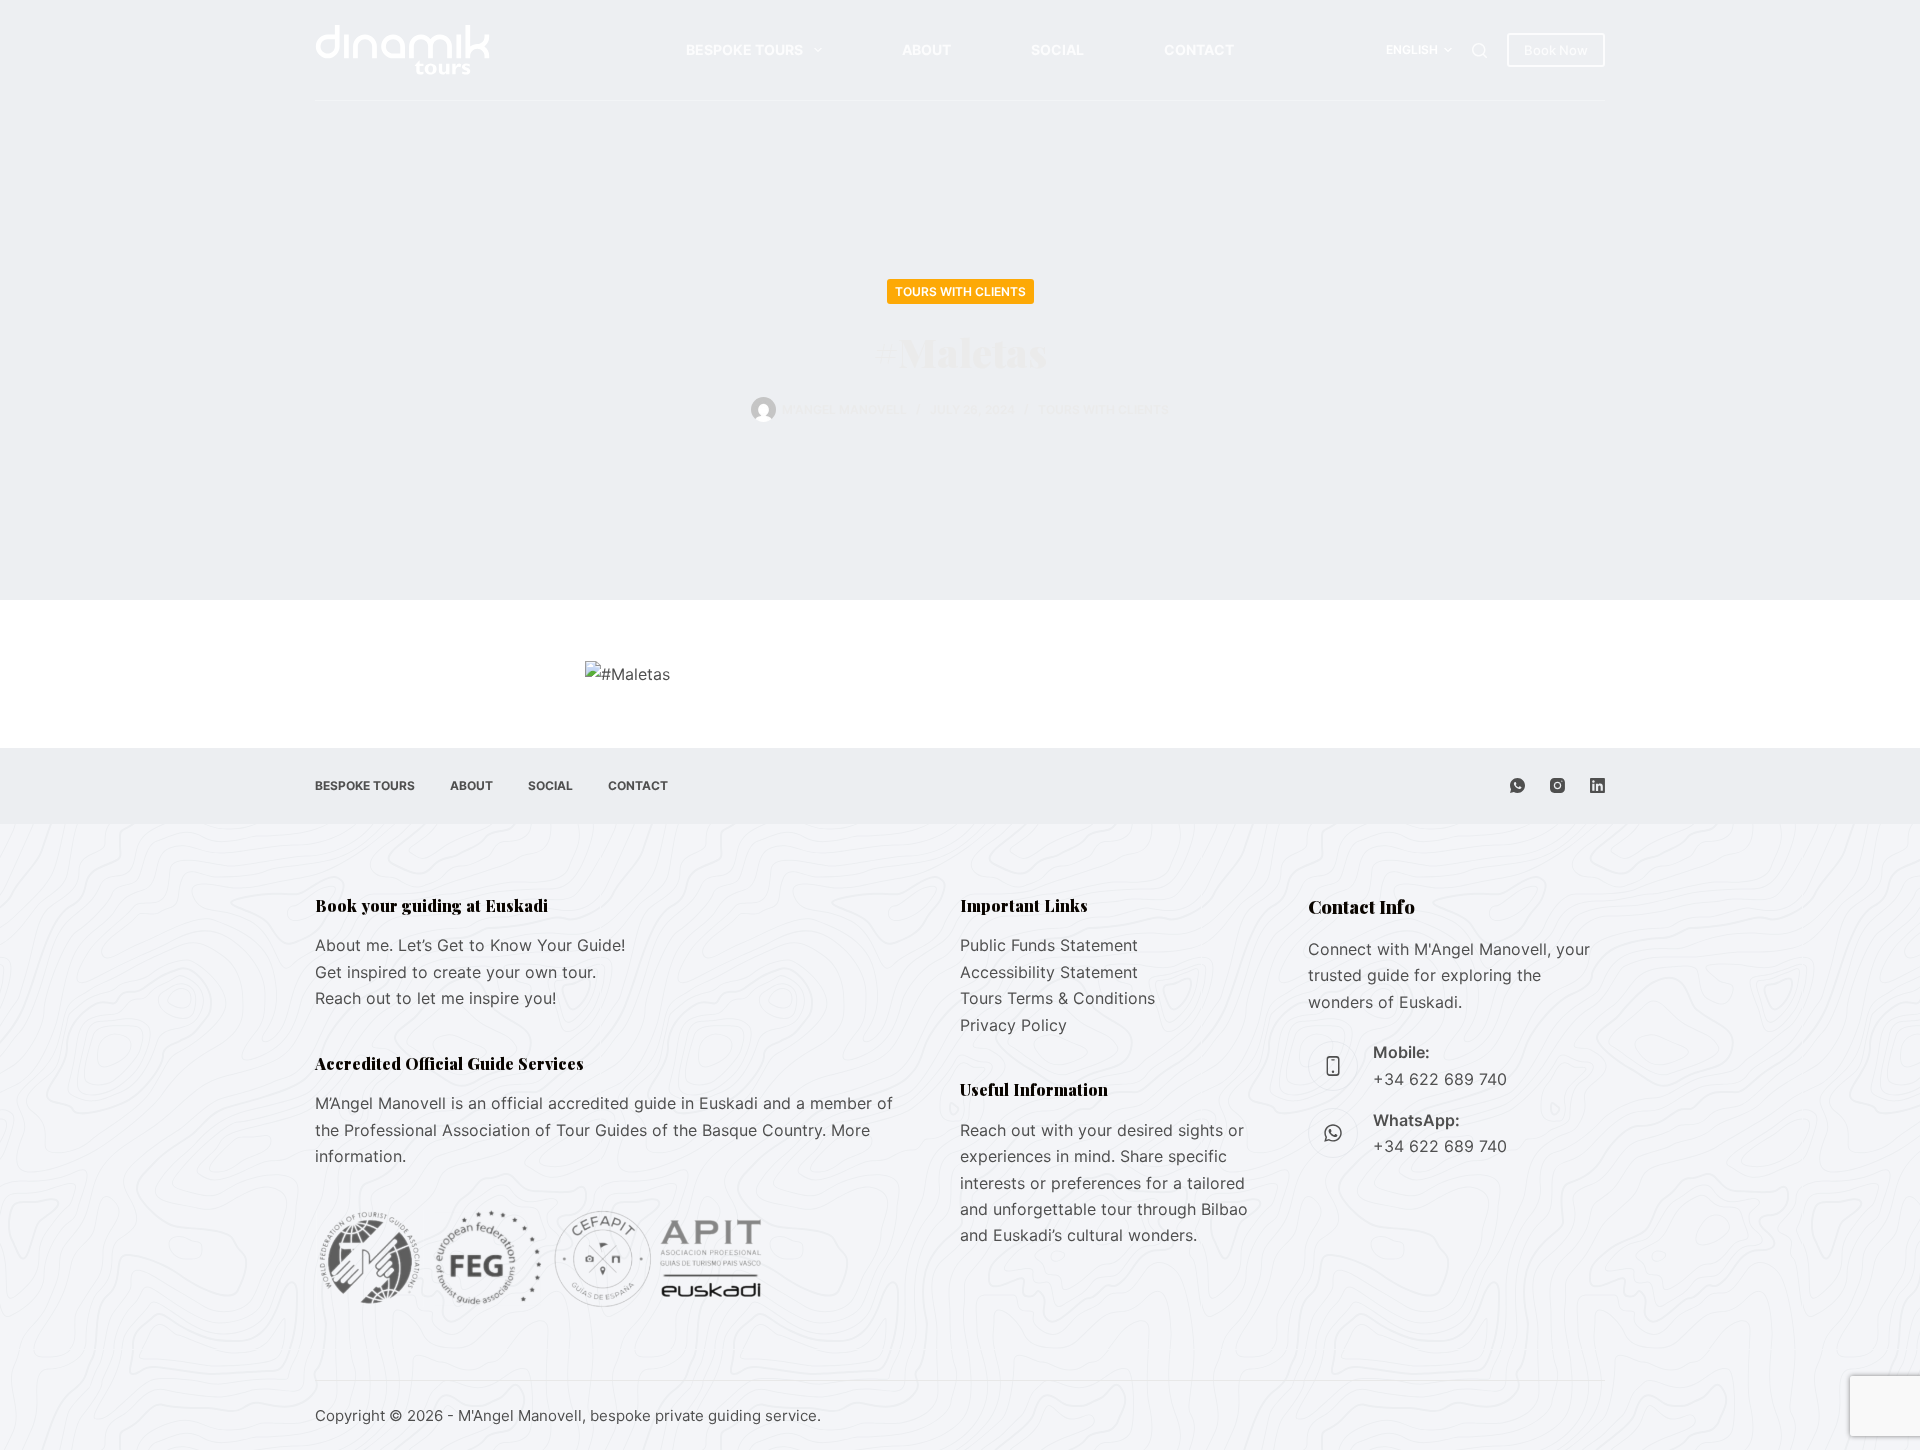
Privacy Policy (1013, 1025)
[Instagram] (1557, 785)
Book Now (1556, 50)
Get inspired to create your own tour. (455, 972)
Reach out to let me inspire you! (435, 998)
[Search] (1479, 50)
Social (1057, 49)
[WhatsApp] (1517, 785)
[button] (1419, 50)
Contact (1199, 49)
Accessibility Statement (1049, 972)
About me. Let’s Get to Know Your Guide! (470, 945)
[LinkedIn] (1597, 785)
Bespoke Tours (744, 49)
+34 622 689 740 (1440, 1079)
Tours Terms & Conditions (1057, 998)
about (926, 49)
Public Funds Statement (1049, 945)
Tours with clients (960, 291)
